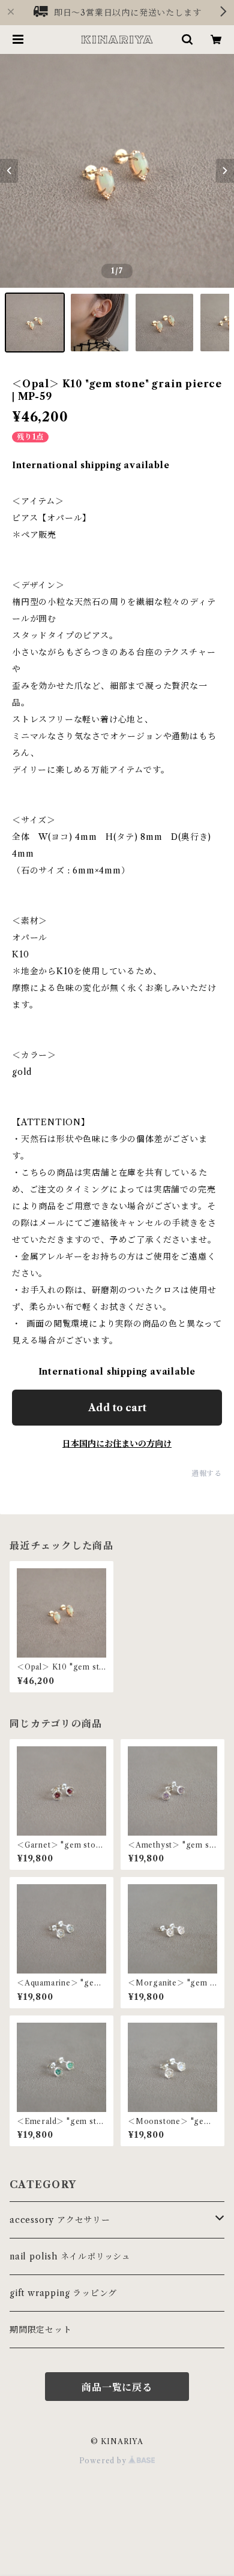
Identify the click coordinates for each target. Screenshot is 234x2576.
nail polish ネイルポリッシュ (70, 2256)
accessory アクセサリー (60, 2220)
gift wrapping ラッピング (63, 2293)
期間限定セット (41, 2330)
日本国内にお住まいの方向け (117, 1444)
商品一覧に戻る (117, 2387)
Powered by (104, 2461)
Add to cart (117, 1408)
